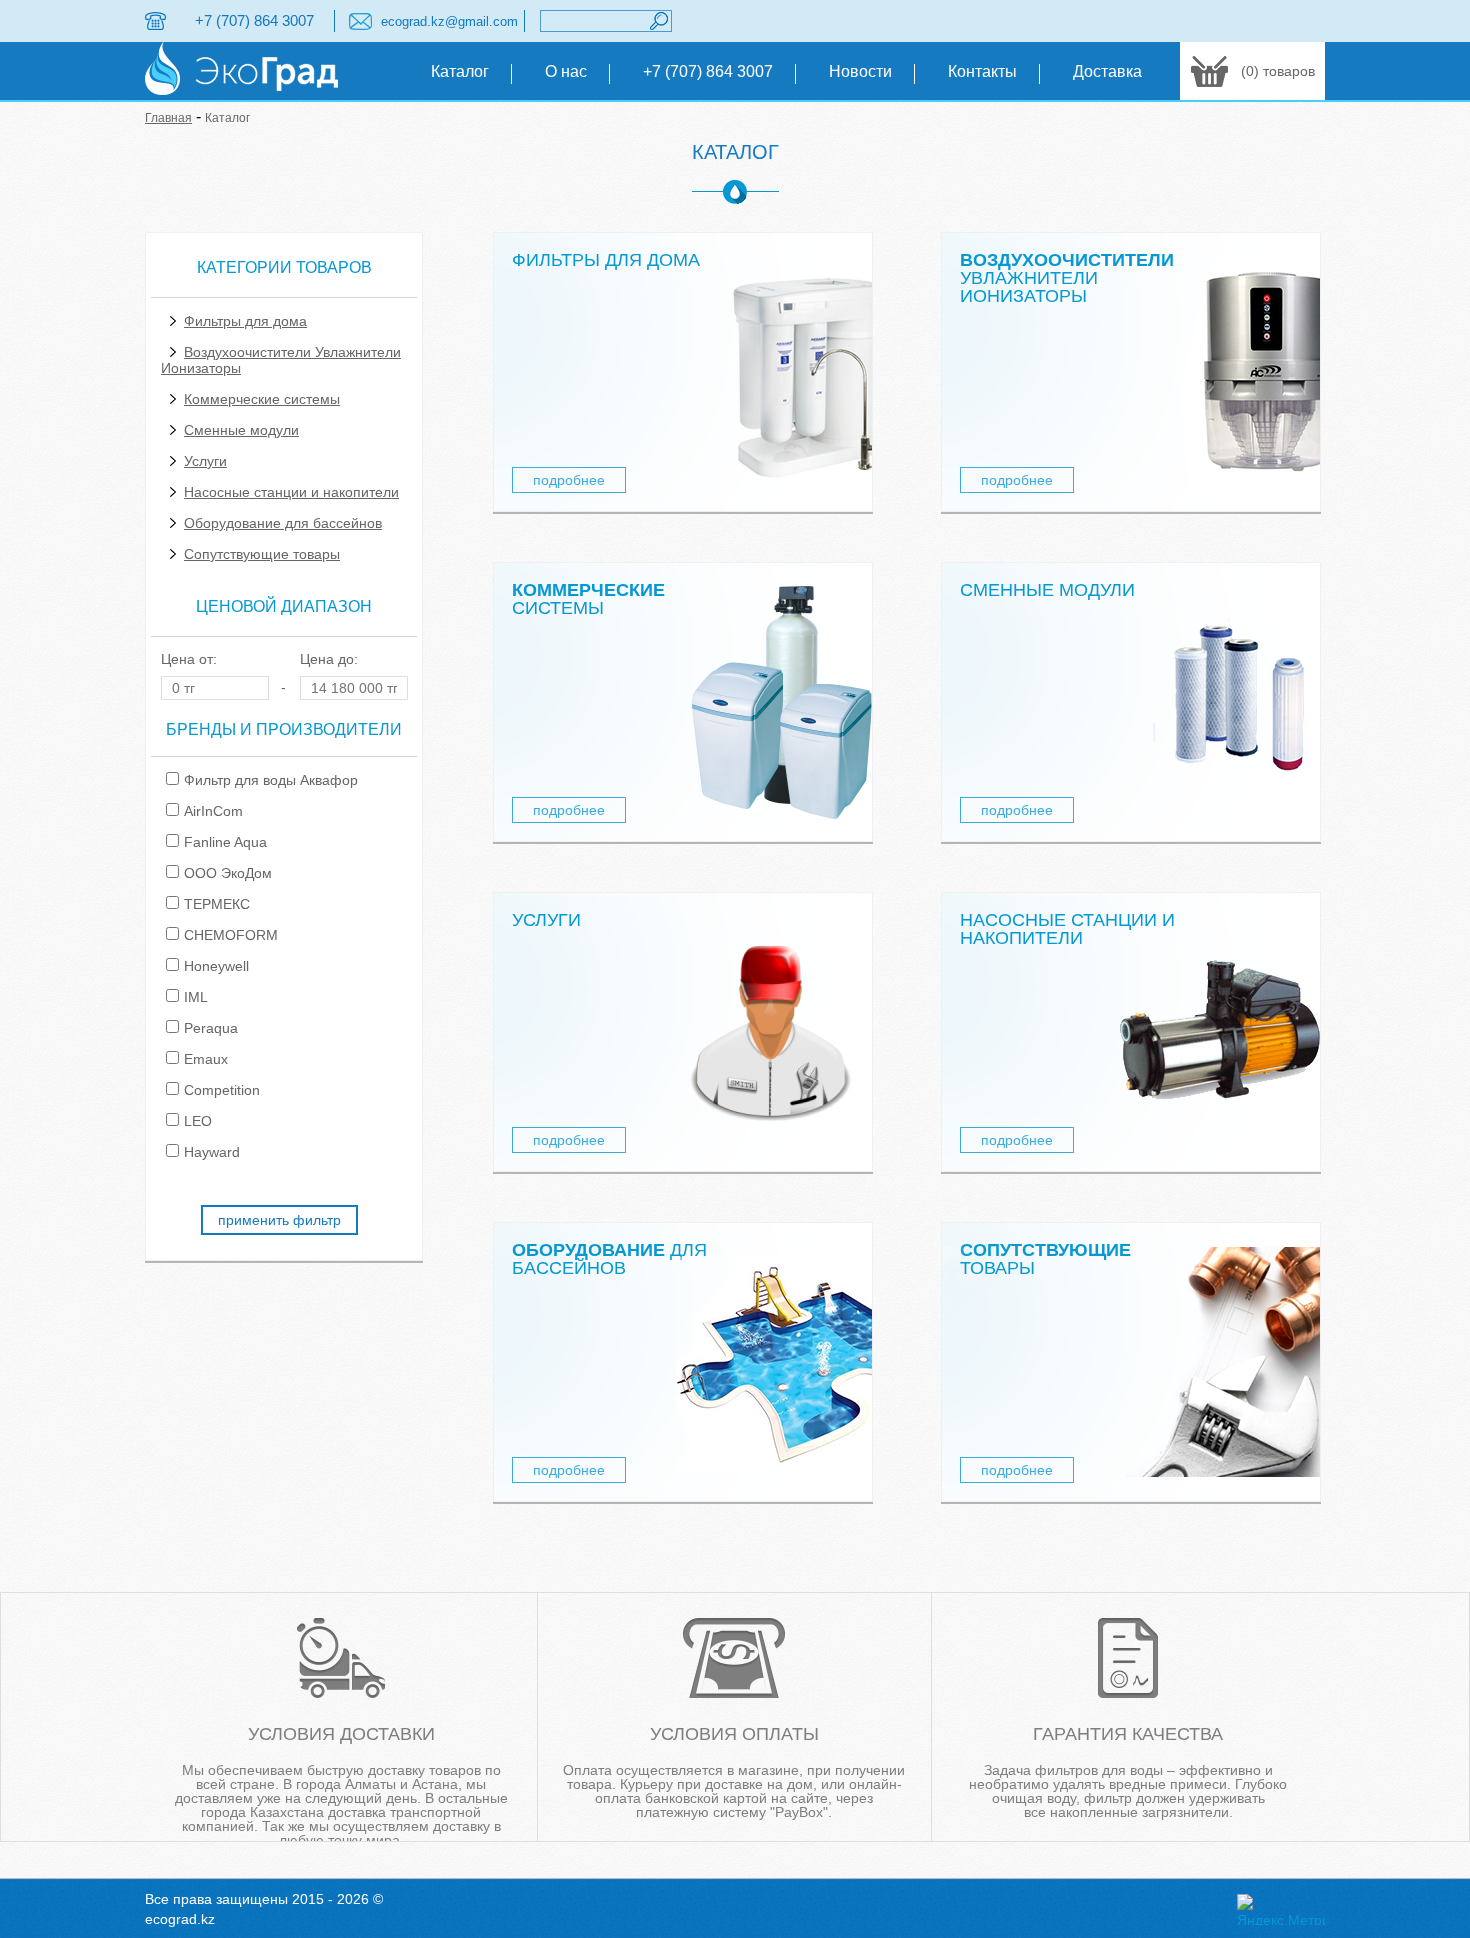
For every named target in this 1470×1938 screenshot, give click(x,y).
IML (196, 997)
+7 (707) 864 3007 (254, 20)
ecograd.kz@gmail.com (449, 21)
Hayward (212, 1152)
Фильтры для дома (245, 321)
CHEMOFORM (231, 935)
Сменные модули (241, 430)
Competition (222, 1090)
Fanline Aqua (225, 842)
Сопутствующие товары (262, 554)
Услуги (205, 461)
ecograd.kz (180, 1919)
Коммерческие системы (262, 399)
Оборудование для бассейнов (283, 523)
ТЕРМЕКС (217, 904)
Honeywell (216, 966)
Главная (168, 118)
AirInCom (213, 811)
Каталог (460, 71)
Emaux (206, 1059)
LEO (198, 1121)
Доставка (1107, 71)
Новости (860, 71)
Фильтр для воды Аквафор (271, 780)
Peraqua (211, 1028)
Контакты (982, 71)
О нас (566, 71)
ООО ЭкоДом (228, 873)
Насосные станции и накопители (291, 492)
